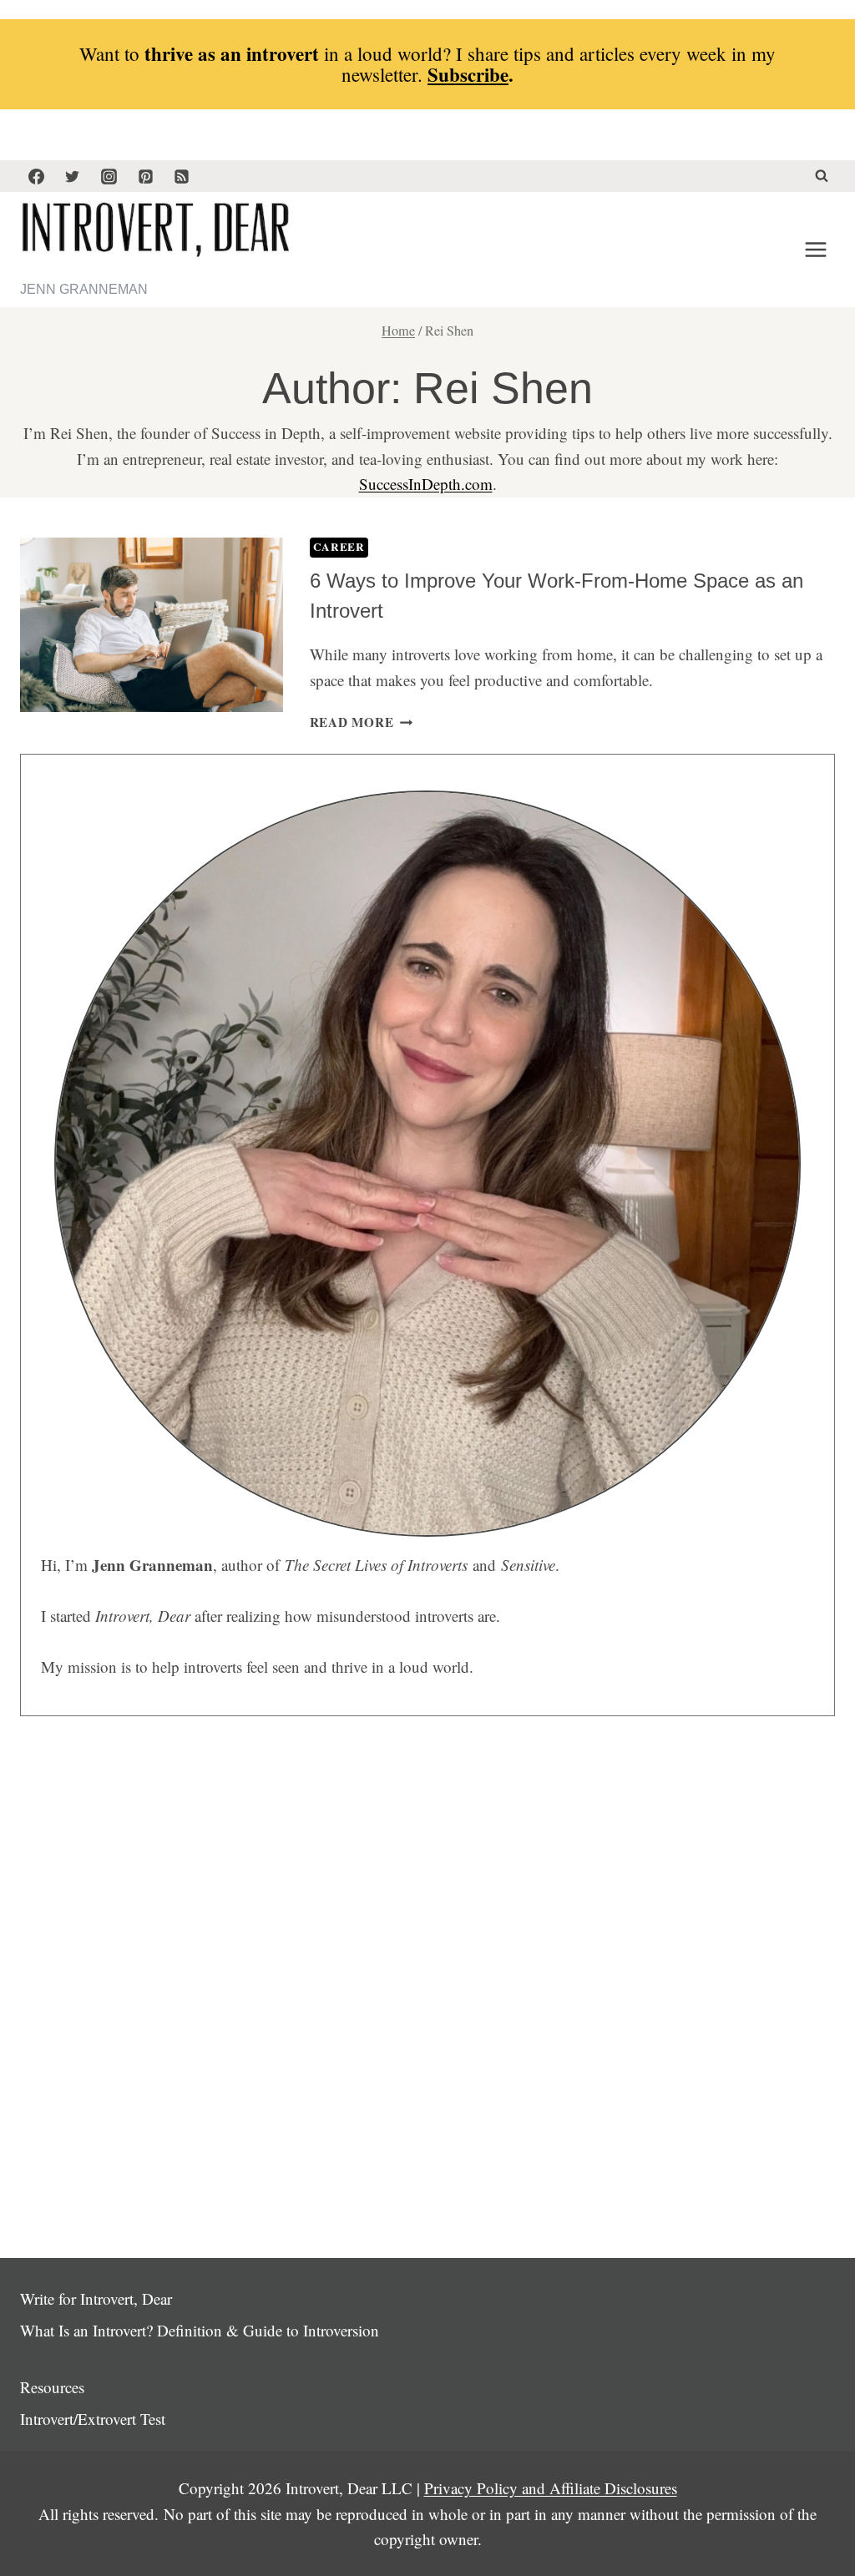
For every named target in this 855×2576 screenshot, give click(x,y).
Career (339, 547)
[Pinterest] (145, 176)
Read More (362, 722)
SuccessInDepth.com (426, 484)
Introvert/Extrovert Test (93, 2419)
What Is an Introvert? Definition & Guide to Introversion (200, 2330)
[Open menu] (815, 250)
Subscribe (468, 74)
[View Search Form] (822, 176)
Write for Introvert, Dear (96, 2298)
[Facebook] (36, 176)
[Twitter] (73, 176)
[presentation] (152, 625)
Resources (52, 2387)
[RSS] (182, 176)
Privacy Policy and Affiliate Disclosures (551, 2488)
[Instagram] (109, 176)
